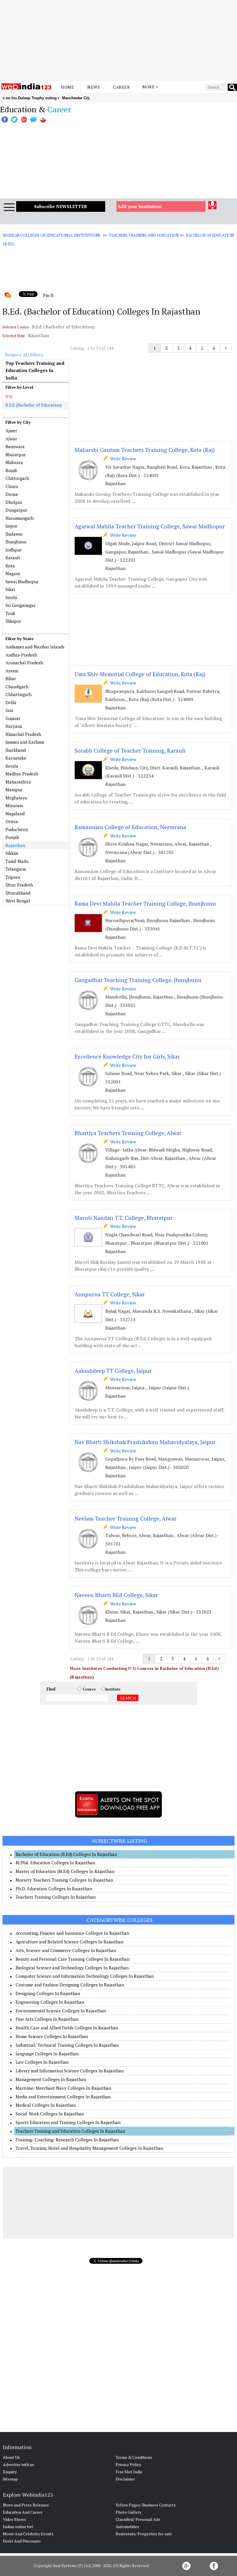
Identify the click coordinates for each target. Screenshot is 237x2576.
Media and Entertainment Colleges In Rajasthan (63, 2097)
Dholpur (14, 502)
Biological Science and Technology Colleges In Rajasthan (72, 1968)
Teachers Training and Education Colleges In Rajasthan (70, 2131)
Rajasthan (15, 845)
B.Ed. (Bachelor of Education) (34, 405)
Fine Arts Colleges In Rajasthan (47, 2019)
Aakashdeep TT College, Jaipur (113, 1371)
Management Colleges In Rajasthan (51, 2079)
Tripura (13, 877)
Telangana (16, 869)
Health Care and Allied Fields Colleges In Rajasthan (67, 2028)
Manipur (14, 790)
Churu (12, 486)
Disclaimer (125, 2479)
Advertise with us (18, 2464)
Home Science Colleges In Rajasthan (52, 2036)
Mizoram (14, 805)
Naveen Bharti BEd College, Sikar (116, 1595)
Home (67, 87)
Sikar (10, 589)
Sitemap (10, 2479)
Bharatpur (16, 455)
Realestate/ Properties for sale (144, 2534)
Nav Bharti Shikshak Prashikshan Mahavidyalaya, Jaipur (145, 1442)
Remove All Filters (24, 355)
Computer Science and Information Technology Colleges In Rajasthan (85, 1976)
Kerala (12, 766)
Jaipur (11, 526)
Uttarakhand (18, 893)
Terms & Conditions (134, 2457)
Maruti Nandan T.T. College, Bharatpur (124, 1218)
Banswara (15, 446)
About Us (11, 2457)
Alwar (11, 439)
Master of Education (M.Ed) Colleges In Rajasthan (65, 1871)
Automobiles (127, 2527)
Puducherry (17, 829)
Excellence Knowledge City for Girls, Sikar (127, 1056)
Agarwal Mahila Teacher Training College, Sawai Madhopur (150, 526)
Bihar (11, 678)
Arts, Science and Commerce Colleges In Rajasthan (66, 1950)
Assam (12, 671)
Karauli (13, 558)
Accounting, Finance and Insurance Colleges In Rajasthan (72, 1933)
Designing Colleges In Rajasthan (48, 1993)
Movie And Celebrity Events (28, 2534)
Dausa (12, 494)
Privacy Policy (128, 2464)
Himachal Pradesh (23, 734)
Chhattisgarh (18, 694)
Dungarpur (16, 510)
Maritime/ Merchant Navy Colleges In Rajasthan (63, 2088)
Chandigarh (17, 687)
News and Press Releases (26, 2505)
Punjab (12, 837)
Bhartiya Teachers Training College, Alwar (128, 1133)
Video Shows (14, 2519)
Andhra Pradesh (21, 655)
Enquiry (10, 2472)
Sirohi (11, 597)
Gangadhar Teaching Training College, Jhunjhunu (138, 980)
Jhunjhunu (16, 542)
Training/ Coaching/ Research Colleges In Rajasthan (67, 2140)
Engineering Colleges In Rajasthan (50, 2002)
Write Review (122, 459)
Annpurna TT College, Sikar (110, 1294)
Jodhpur (13, 550)
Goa (9, 710)
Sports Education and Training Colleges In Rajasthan (68, 2122)
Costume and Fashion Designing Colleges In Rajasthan (70, 1985)
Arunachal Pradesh (24, 663)
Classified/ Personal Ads (138, 2519)
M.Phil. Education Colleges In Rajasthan (55, 1863)
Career (121, 87)
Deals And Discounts (22, 2541)
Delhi (11, 702)
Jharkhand (16, 750)
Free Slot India (129, 2472)
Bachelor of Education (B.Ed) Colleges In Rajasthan (66, 1854)
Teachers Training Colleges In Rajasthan (56, 1897)
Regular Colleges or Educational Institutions (52, 235)
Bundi (11, 470)
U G (9, 396)
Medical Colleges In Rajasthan (46, 2105)
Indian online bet (18, 2527)
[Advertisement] (118, 40)
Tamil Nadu (17, 861)
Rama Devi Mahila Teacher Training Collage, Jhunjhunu (145, 903)
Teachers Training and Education (144, 235)
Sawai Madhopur (22, 582)
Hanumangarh (20, 518)
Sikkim (12, 853)
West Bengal (18, 901)
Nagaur (13, 573)
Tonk (10, 613)
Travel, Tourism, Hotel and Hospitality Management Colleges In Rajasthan (89, 2148)
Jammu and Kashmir (25, 742)
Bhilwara (14, 462)
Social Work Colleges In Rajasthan (50, 2114)
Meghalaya (16, 798)
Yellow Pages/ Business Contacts (146, 2505)
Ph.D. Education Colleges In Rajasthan (54, 1889)
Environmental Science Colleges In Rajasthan (61, 2011)
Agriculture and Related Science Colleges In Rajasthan (70, 1942)
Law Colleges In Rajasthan (42, 2062)
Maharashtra (18, 782)
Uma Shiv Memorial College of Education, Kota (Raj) (140, 674)
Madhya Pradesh (22, 774)
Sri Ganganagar (21, 605)
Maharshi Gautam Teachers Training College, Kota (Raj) (145, 450)
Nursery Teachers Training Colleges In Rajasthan (64, 1880)
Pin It (48, 295)
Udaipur (13, 621)
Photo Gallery (128, 2512)
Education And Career (23, 2512)
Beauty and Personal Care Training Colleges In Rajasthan (73, 1959)
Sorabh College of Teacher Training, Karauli (130, 750)
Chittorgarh (17, 478)
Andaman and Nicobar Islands (35, 647)
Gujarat (13, 718)
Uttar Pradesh (19, 885)
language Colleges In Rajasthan (47, 2054)
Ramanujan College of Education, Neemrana (130, 827)
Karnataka (16, 758)
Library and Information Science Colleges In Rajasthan (70, 2071)
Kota (10, 566)
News (93, 87)
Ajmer (11, 431)
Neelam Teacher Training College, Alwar (126, 1518)
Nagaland (15, 814)
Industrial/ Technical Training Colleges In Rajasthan (67, 2045)
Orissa (12, 821)
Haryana (14, 726)
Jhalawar (14, 534)
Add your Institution (140, 206)
